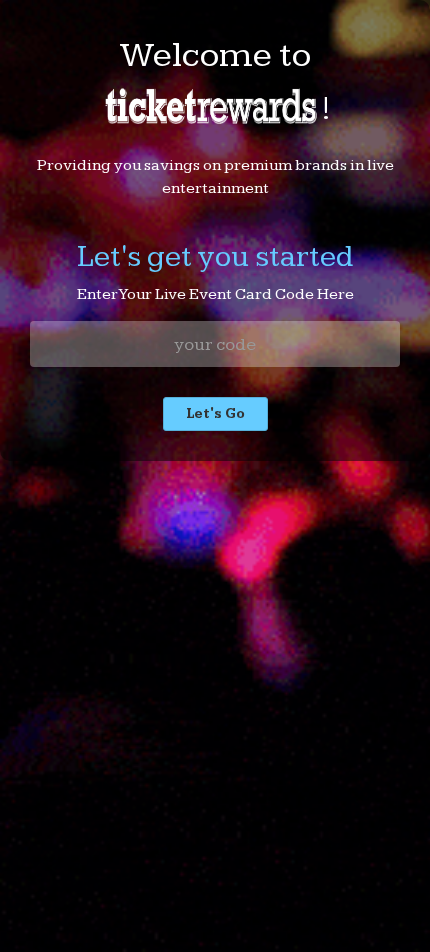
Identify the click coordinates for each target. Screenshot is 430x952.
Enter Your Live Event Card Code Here (215, 294)
